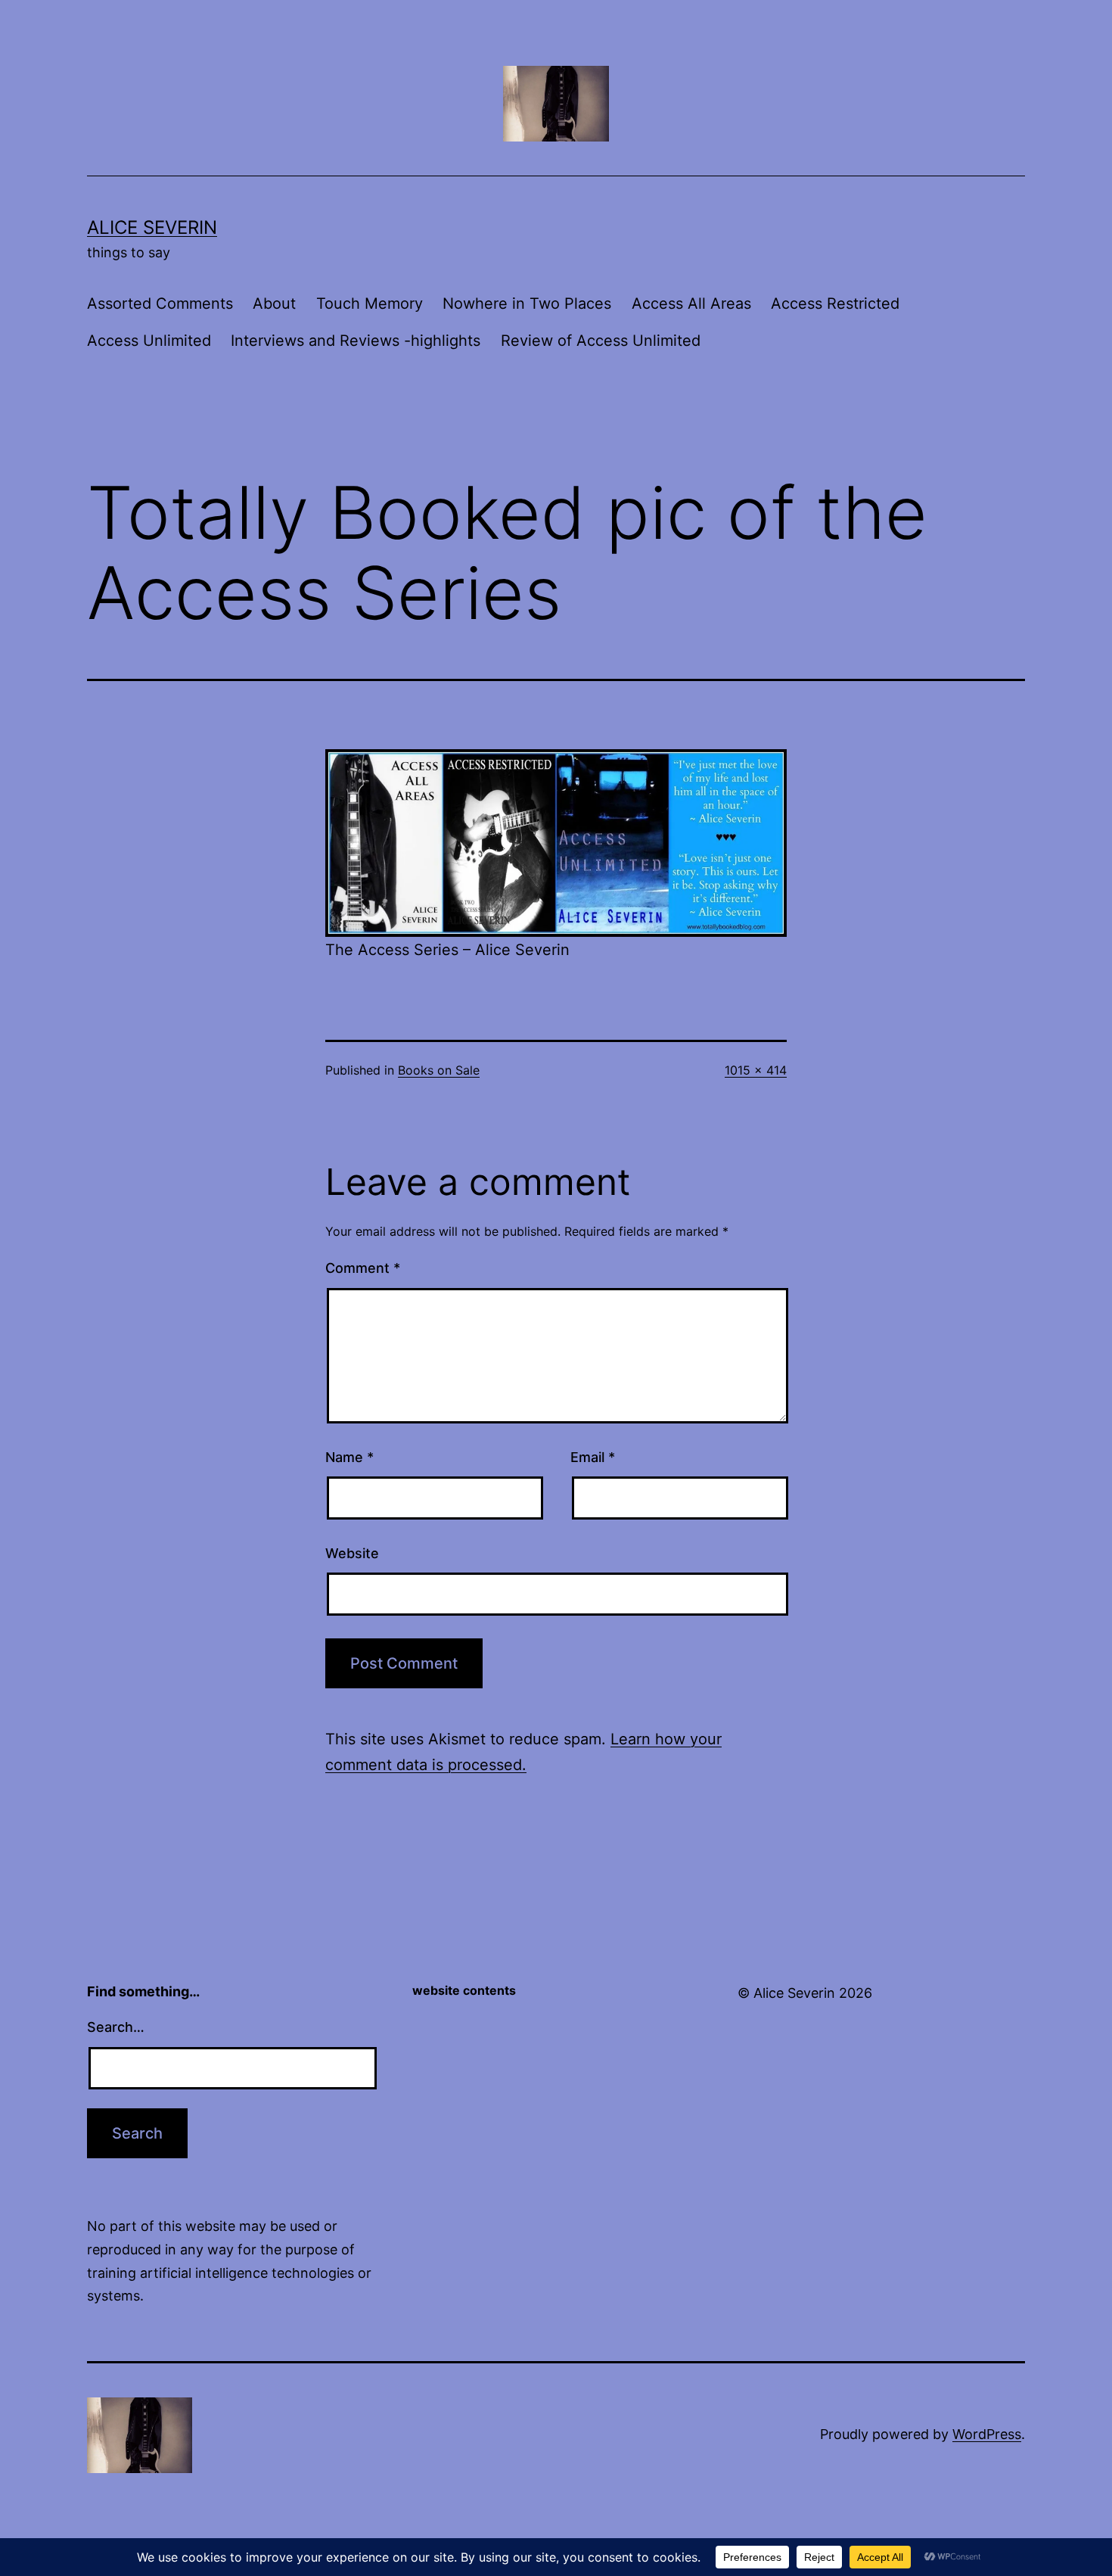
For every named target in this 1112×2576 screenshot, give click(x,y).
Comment (363, 1268)
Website (352, 1553)
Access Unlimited (149, 341)
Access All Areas (691, 303)
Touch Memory (370, 303)
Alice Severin (152, 227)
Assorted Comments (160, 303)
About (274, 303)
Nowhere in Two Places (527, 303)
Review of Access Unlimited (601, 341)
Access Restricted (835, 303)
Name (349, 1457)
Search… (116, 2027)
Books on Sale (439, 1070)
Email (593, 1457)
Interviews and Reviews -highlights (356, 341)
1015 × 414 (756, 1070)
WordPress (987, 2434)
